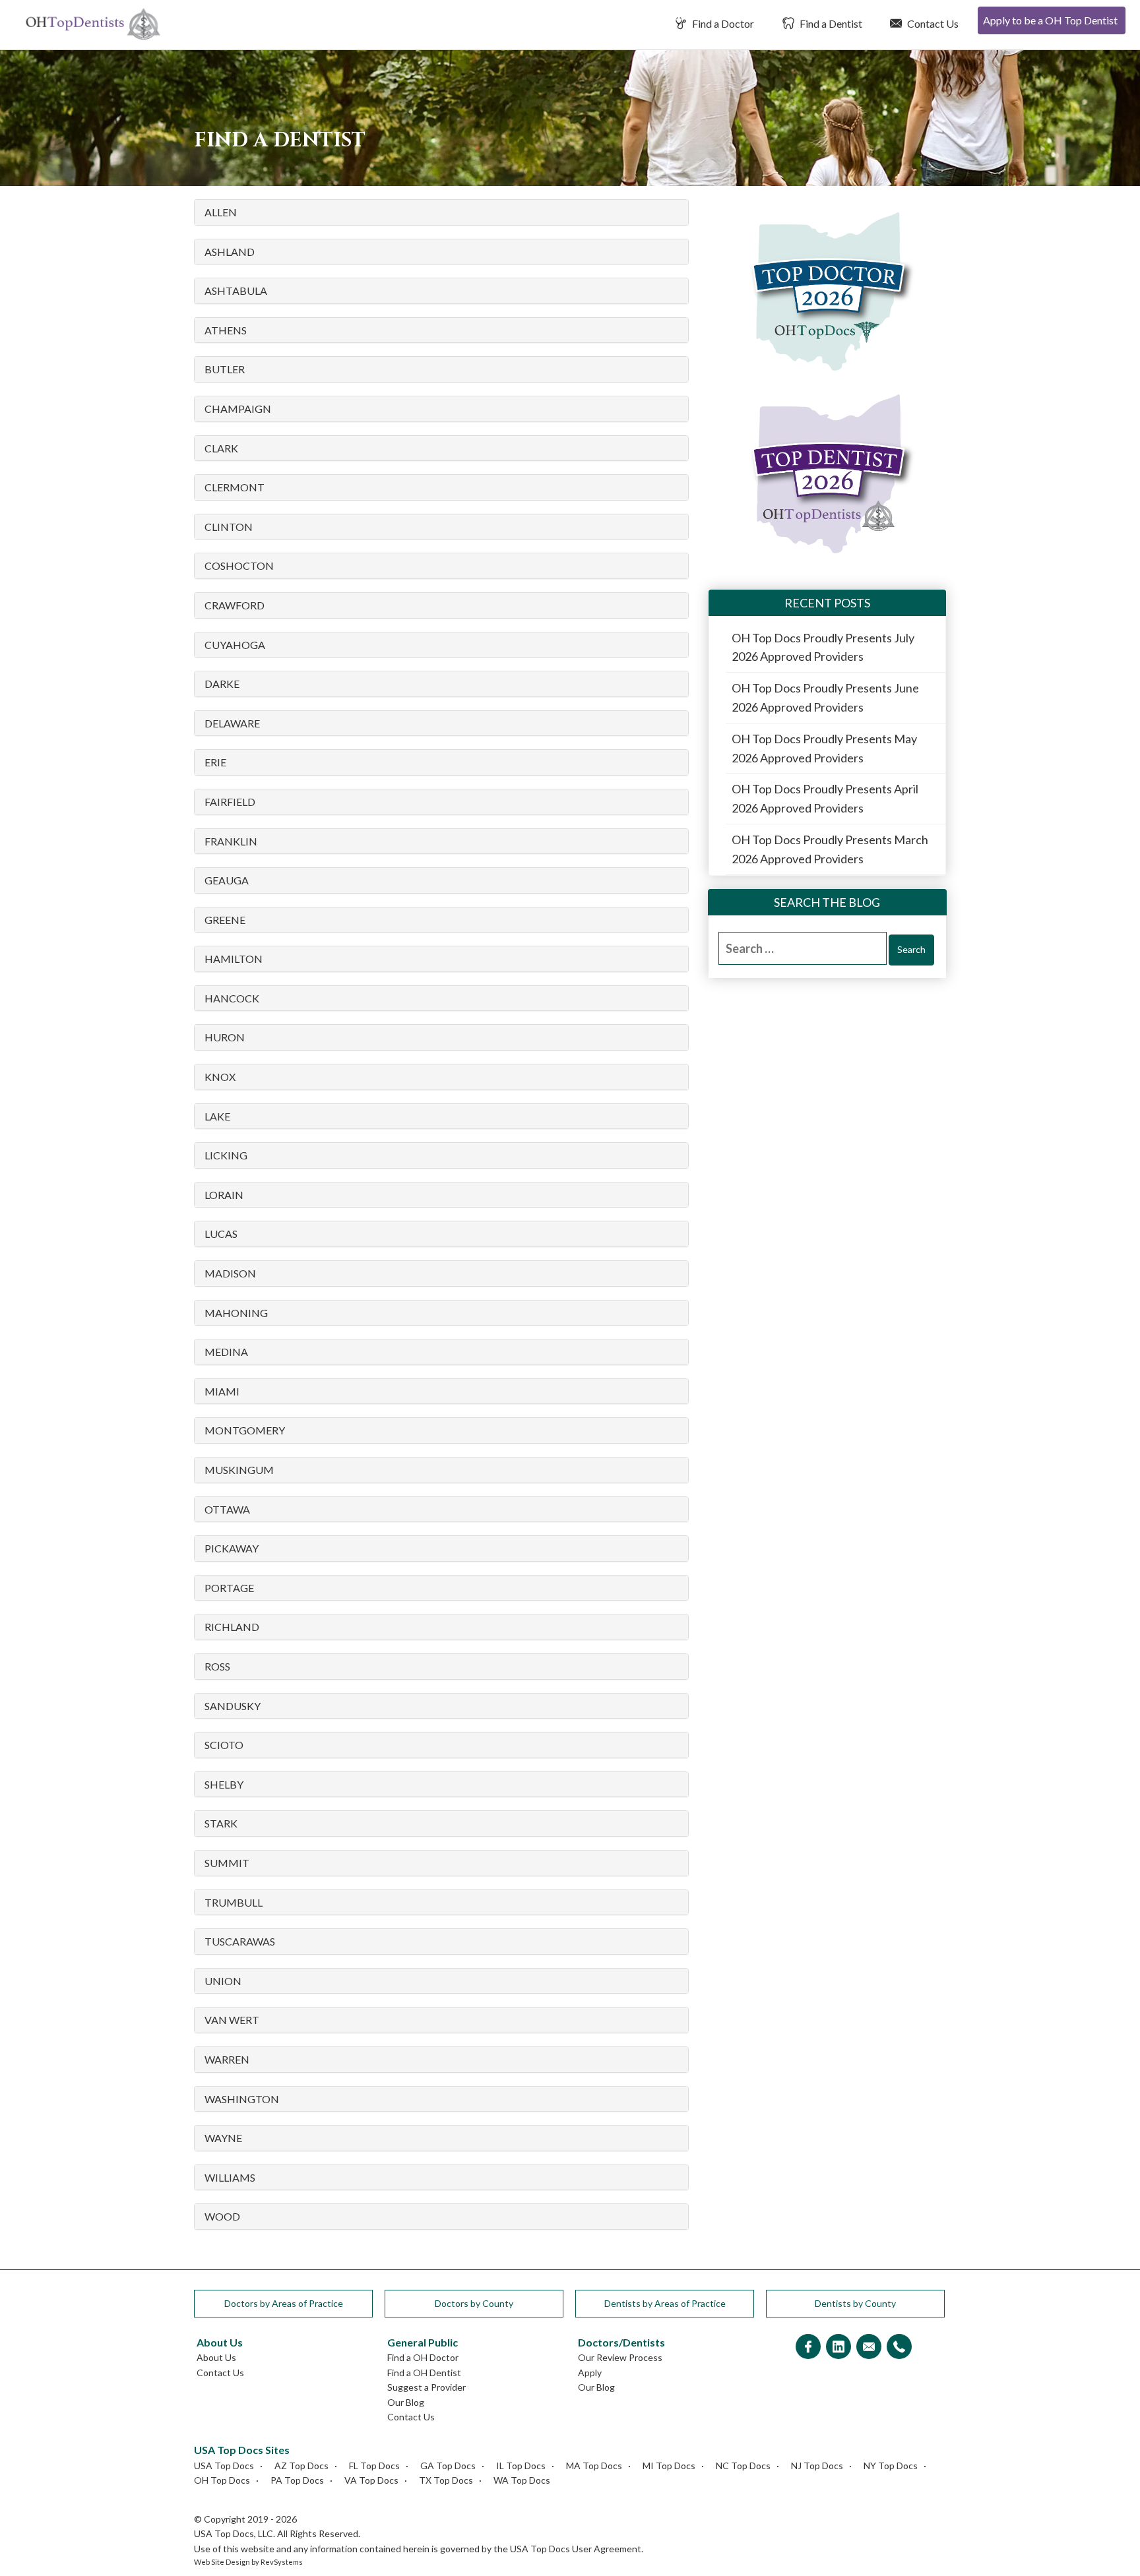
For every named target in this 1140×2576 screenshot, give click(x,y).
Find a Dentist (830, 23)
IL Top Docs (521, 2466)
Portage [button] (229, 1588)
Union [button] (223, 1981)
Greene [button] (225, 920)
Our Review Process (620, 2357)
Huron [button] (225, 1037)
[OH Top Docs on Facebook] (808, 2347)
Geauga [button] (227, 880)
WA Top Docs (522, 2480)
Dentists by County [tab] (855, 2303)
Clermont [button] (235, 487)
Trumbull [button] (234, 1903)
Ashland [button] (230, 252)
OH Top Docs (222, 2480)
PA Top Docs (297, 2480)
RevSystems (282, 2562)
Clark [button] (221, 448)
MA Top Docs (594, 2466)
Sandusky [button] (233, 1706)
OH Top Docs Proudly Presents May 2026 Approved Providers (824, 748)
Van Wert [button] (232, 2020)
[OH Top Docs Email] (869, 2347)
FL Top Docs (374, 2466)
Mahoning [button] (236, 1313)
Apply (590, 2373)
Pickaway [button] (232, 1549)
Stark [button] (221, 1824)
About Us (216, 2357)
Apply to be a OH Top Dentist (1050, 20)
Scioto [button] (224, 1745)
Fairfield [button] (230, 802)
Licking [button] (226, 1155)
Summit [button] (227, 1863)
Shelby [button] (224, 1785)
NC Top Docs (743, 2466)
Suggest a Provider (427, 2387)
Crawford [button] (235, 605)
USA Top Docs (224, 2466)
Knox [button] (220, 1077)
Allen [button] (221, 212)
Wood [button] (222, 2217)
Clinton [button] (229, 527)
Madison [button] (230, 1273)
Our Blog (406, 2402)
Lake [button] (217, 1117)
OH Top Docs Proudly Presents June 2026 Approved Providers (825, 697)
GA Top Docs (448, 2466)
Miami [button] (222, 1392)
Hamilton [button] (234, 959)
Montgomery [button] (245, 1430)
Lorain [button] (224, 1195)
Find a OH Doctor (423, 2357)
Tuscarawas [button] (240, 1942)
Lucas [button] (221, 1234)
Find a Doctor (722, 23)
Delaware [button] (232, 723)
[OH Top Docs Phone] (899, 2347)
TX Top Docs (446, 2480)
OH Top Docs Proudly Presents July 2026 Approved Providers (823, 647)
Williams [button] (230, 2178)
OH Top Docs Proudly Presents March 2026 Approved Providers (830, 849)
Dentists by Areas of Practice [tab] (665, 2303)
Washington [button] (242, 2099)
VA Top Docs (371, 2480)
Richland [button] (232, 1627)
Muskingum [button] (239, 1470)
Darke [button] (222, 684)
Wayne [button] (223, 2138)
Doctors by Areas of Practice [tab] (284, 2303)
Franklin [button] (231, 842)
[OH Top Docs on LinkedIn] (839, 2347)
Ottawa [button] (227, 1510)
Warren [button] (227, 2060)
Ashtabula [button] (236, 291)
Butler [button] (225, 369)
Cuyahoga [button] (235, 645)
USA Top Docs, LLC (234, 2533)
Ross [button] (217, 1667)
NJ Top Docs (817, 2466)
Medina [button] (226, 1352)
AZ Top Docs (301, 2466)
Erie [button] (215, 762)
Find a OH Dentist (424, 2373)
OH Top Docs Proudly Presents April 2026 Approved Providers (825, 798)
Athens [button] (226, 330)
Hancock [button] (232, 998)
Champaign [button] (238, 409)
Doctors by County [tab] (474, 2303)
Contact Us (932, 23)
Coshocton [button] (239, 566)
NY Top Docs (891, 2466)
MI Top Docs (669, 2466)
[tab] (441, 212)
